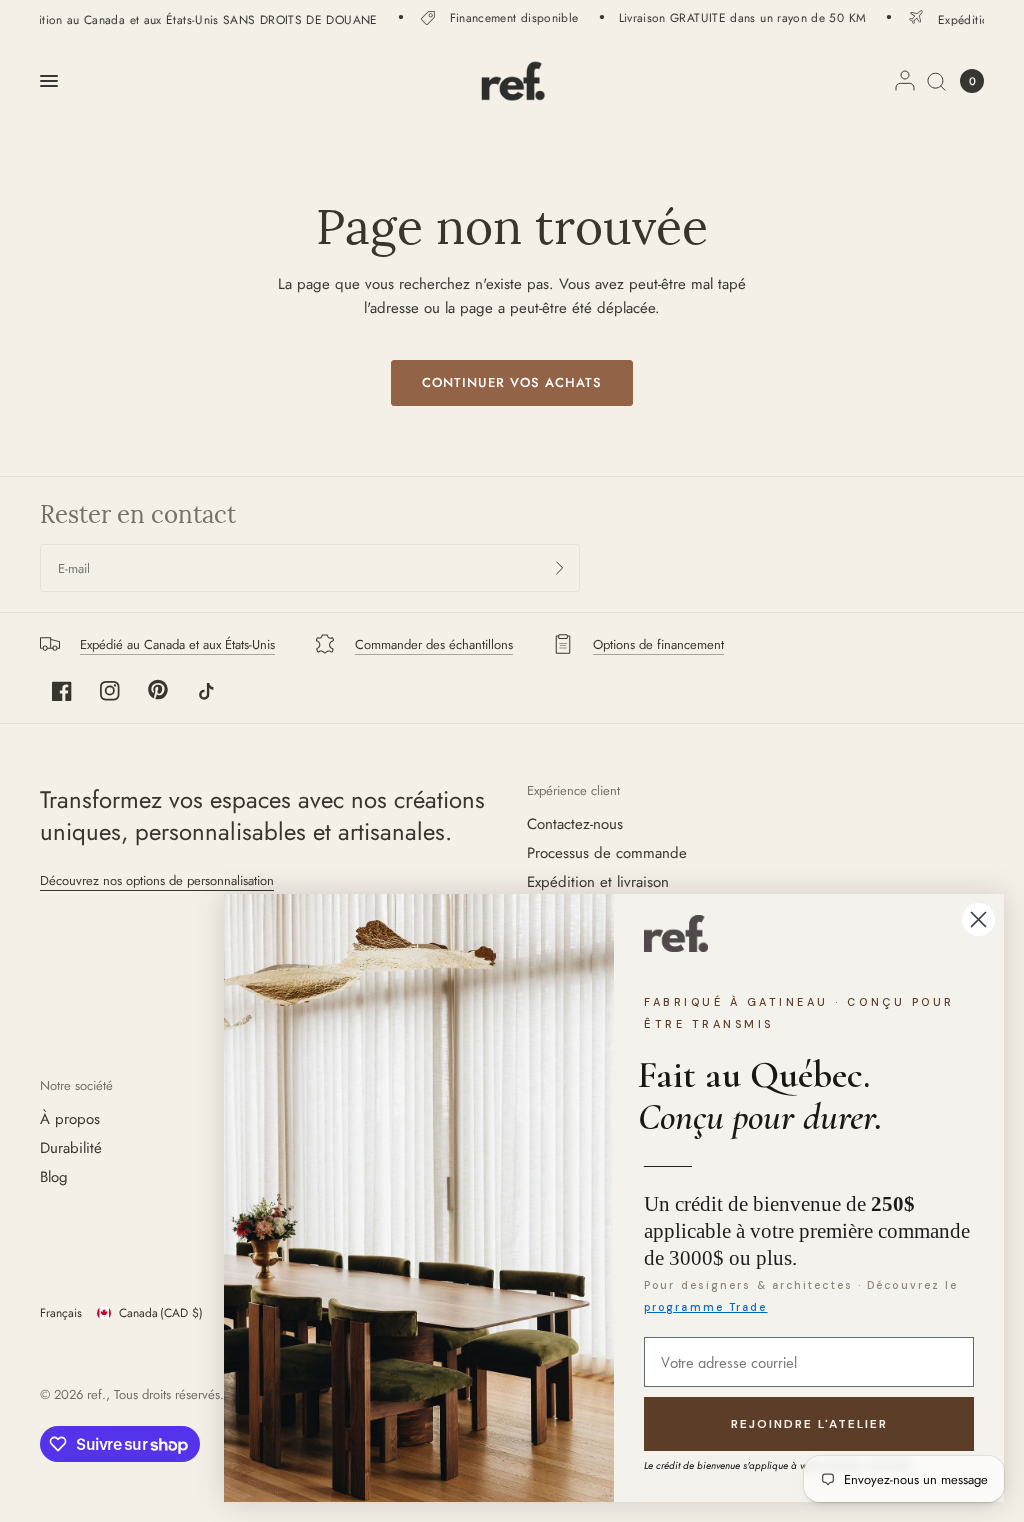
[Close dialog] (978, 919)
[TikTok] (206, 691)
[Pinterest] (158, 690)
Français (61, 1313)
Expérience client (573, 790)
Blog (54, 1177)
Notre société (76, 1085)
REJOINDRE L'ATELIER (809, 1424)
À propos (70, 1119)
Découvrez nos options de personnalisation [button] (157, 880)
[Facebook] (62, 691)
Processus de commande (607, 853)
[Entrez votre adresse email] (560, 568)
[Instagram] (110, 691)
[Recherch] (936, 81)
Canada (161, 1313)
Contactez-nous (575, 824)
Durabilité (71, 1148)
